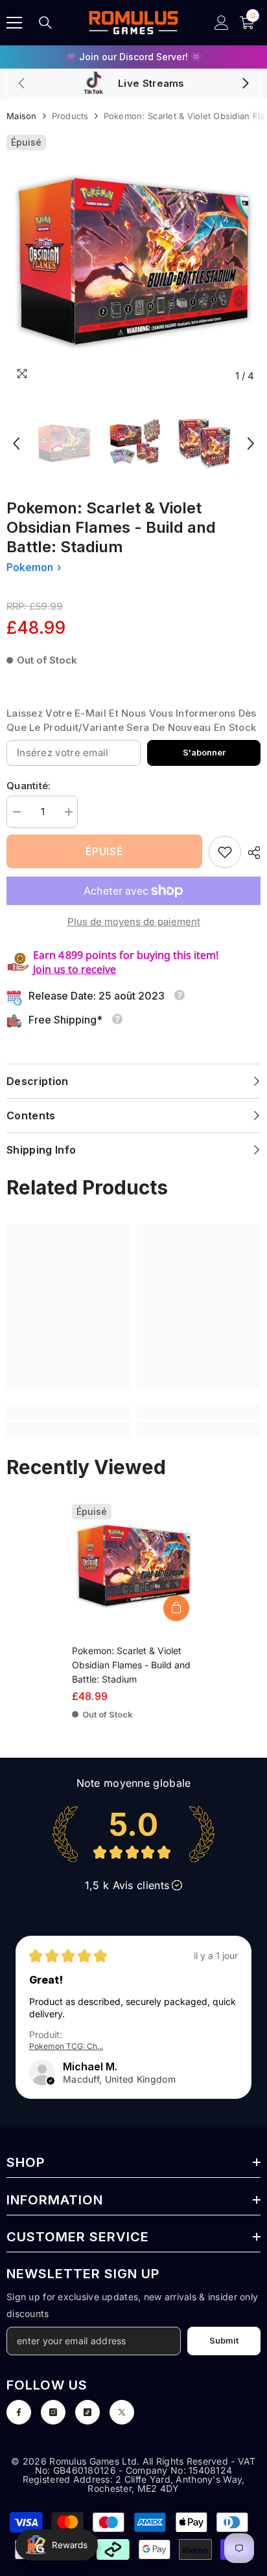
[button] (16, 443)
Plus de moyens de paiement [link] (134, 922)
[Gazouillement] (122, 2412)
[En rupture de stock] (176, 1608)
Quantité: (29, 786)
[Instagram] (53, 2412)
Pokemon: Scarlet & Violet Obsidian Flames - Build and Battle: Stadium (131, 1665)
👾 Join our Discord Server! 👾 (133, 57)
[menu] (14, 23)
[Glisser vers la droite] (245, 84)
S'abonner (204, 753)
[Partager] (251, 853)
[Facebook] (19, 2412)
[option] (133, 57)
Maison (22, 116)
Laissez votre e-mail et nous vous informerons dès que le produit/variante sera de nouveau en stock (132, 720)
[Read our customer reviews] (133, 1834)
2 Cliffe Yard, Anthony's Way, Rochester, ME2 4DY (166, 2484)
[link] (225, 852)
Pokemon (30, 567)
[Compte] (222, 23)
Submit (224, 2341)
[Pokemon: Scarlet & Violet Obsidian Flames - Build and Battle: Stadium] (134, 1566)
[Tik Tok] (87, 2412)
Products (70, 116)
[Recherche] (45, 23)
